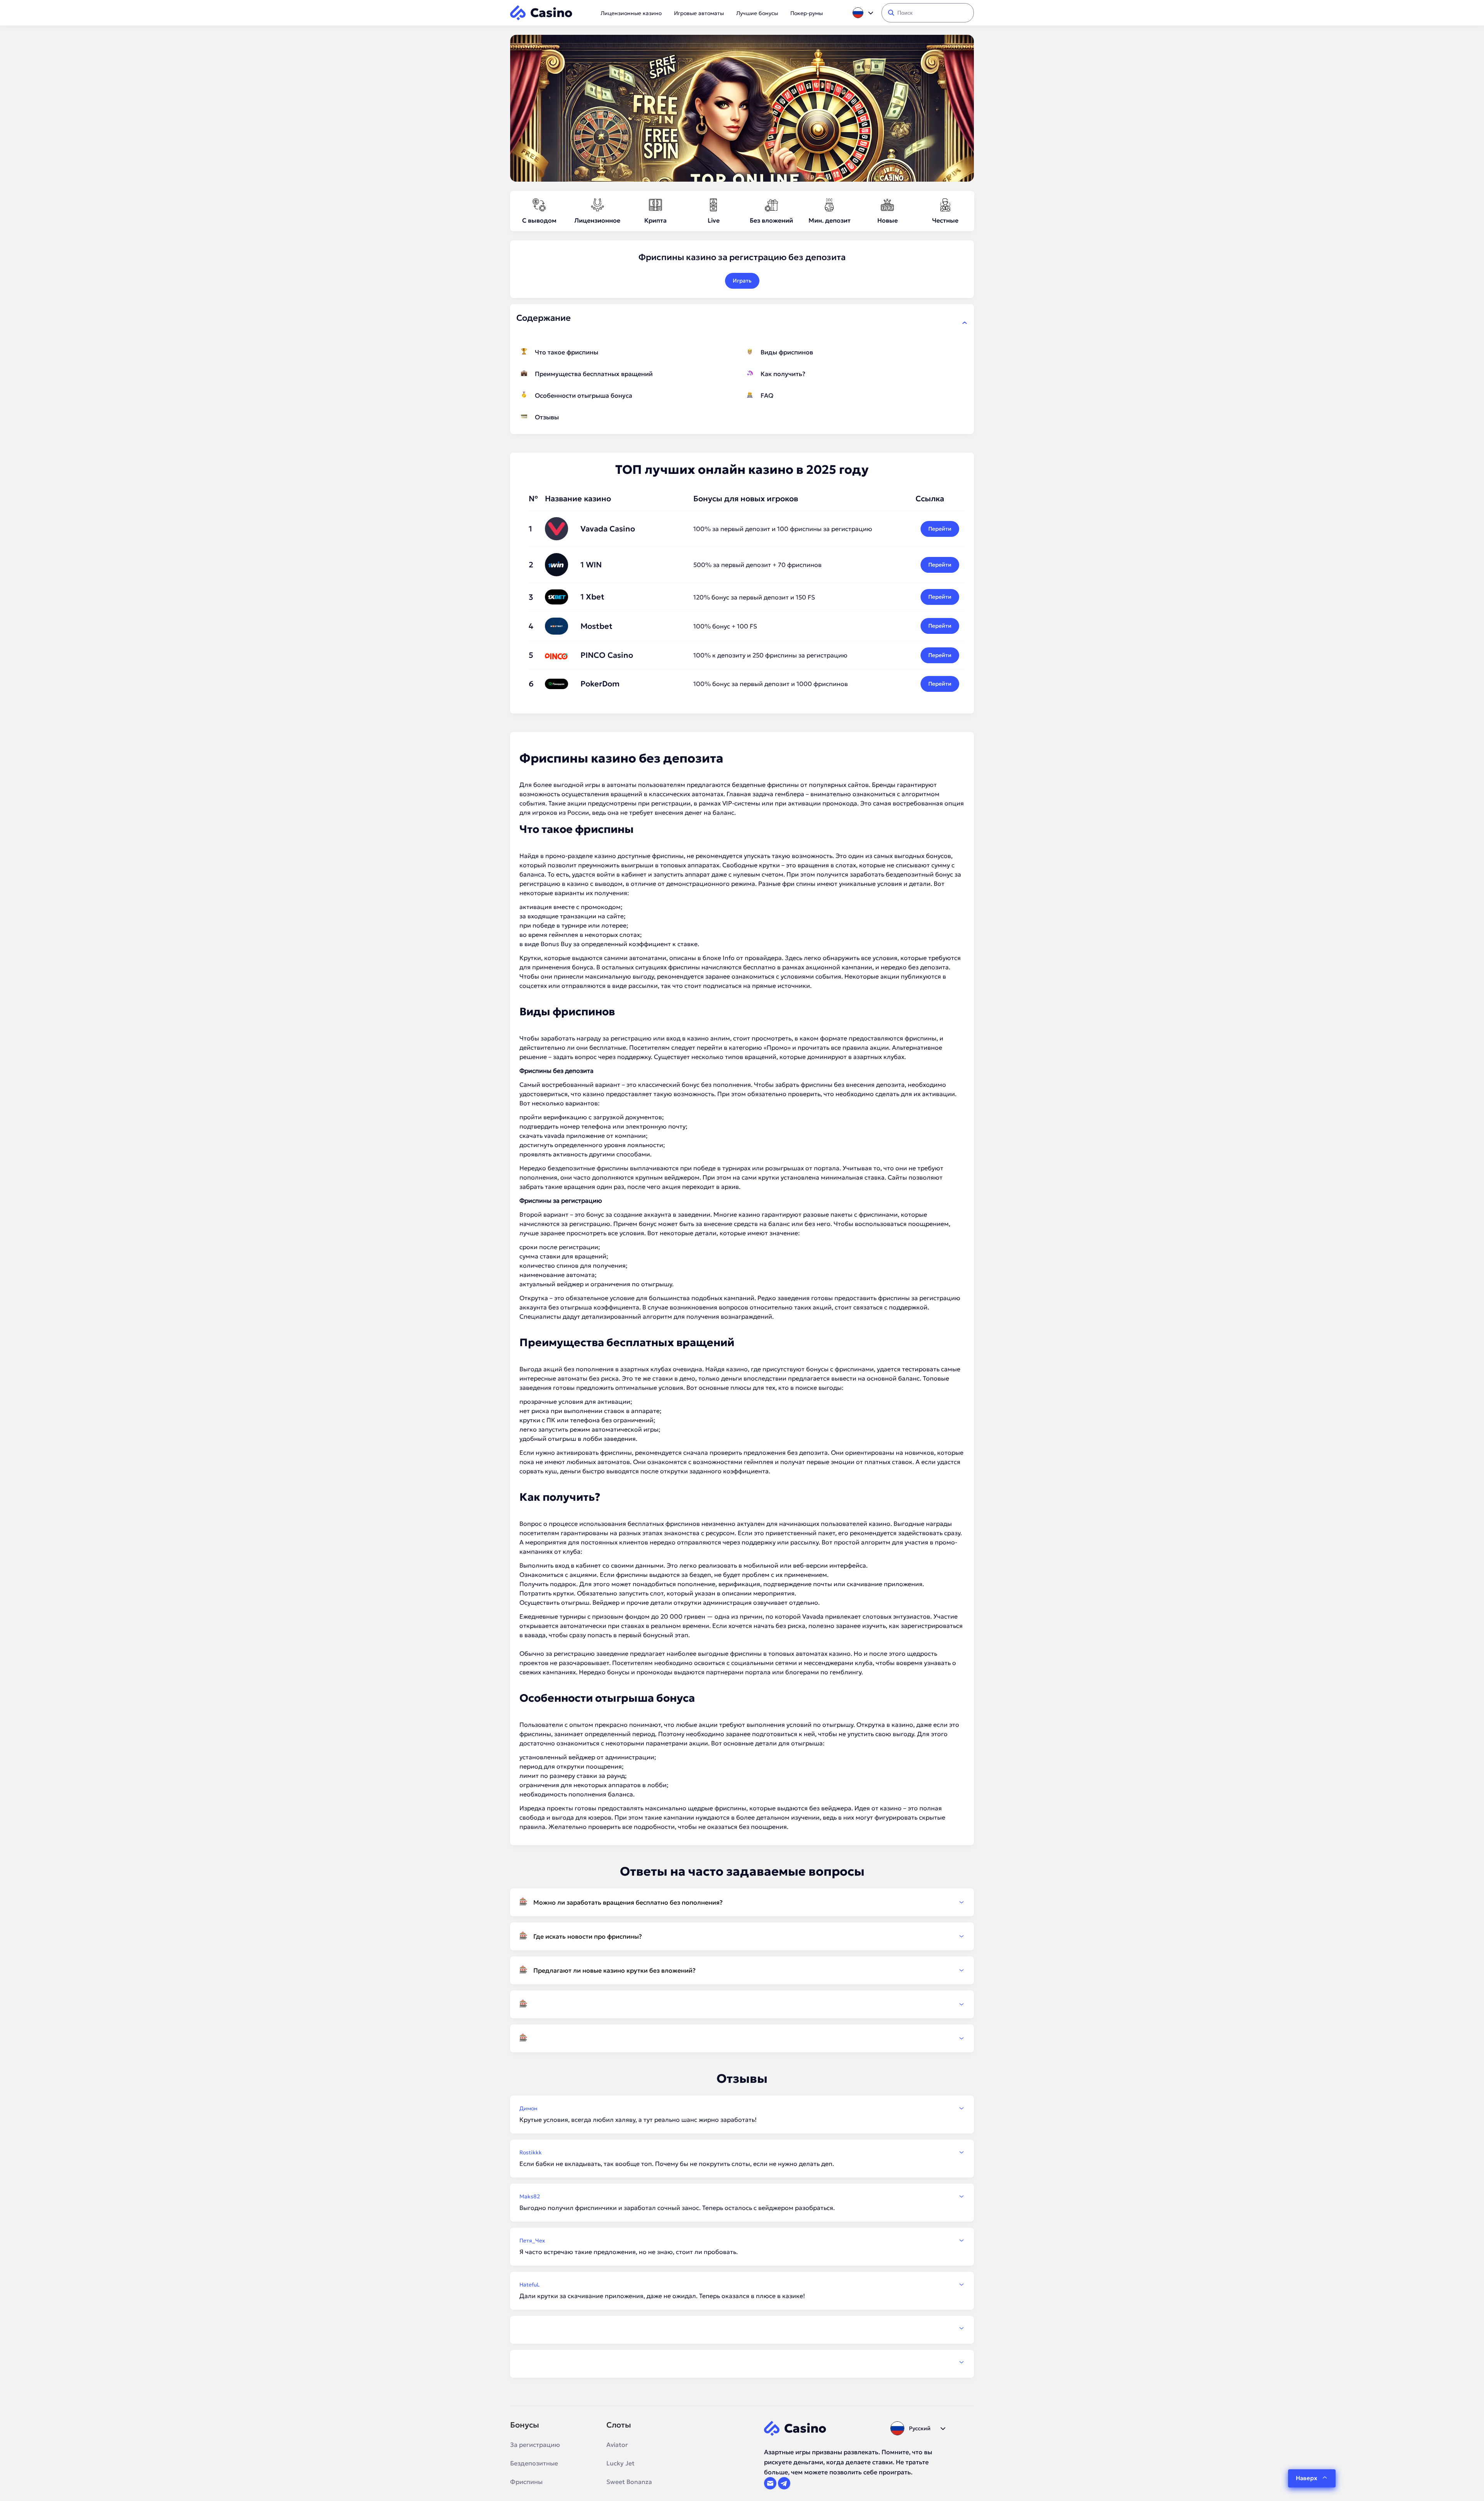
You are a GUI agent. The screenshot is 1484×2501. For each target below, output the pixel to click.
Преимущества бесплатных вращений (594, 374)
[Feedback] (742, 2328)
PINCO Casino (607, 655)
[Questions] (742, 2004)
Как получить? (783, 374)
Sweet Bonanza (629, 2482)
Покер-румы (807, 13)
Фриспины (526, 2482)
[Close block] (965, 323)
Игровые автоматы (699, 13)
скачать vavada (542, 1136)
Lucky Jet (620, 2463)
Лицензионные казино (631, 13)
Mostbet (596, 626)
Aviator (617, 2445)
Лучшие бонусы (757, 13)
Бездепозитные (534, 2463)
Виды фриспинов (787, 352)
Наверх (1306, 2478)
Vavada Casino (608, 529)
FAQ (767, 395)
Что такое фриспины (567, 352)
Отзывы (547, 417)
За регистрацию (535, 2445)
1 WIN (591, 565)
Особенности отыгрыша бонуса (584, 395)
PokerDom (600, 684)
